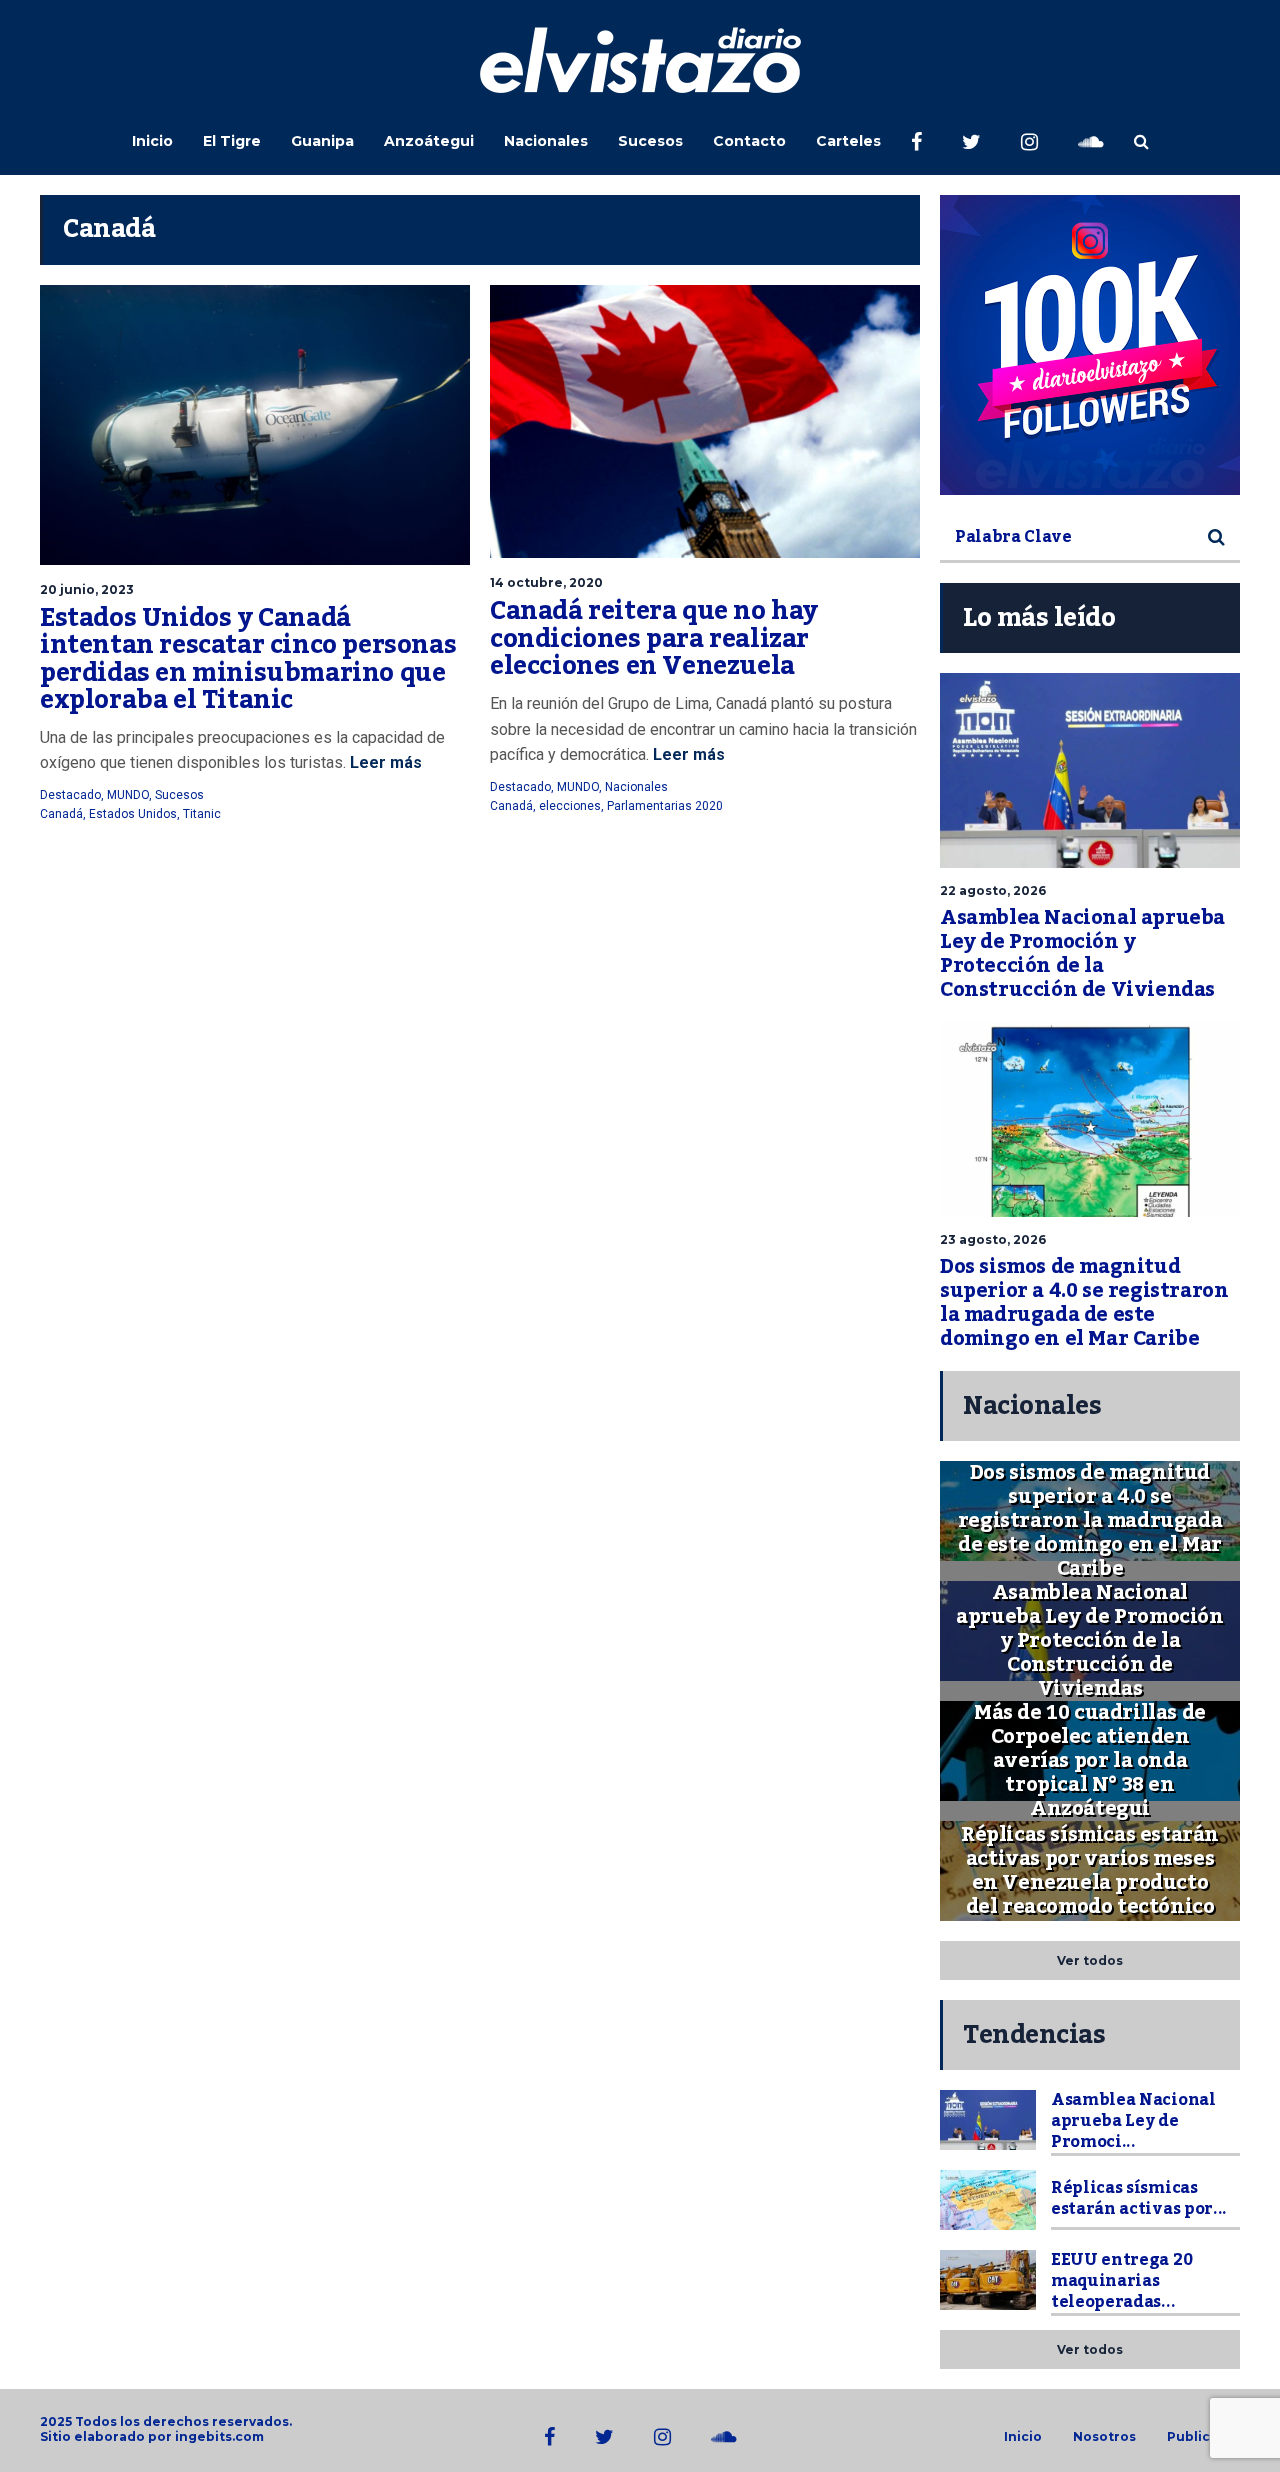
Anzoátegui (429, 141)
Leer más (386, 762)
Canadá (61, 814)
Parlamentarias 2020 (665, 806)
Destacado (70, 795)
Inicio (152, 141)
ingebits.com (219, 2436)
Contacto (749, 141)
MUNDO (128, 795)
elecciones (570, 806)
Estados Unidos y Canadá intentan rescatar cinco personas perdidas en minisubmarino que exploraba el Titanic (248, 659)
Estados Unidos (133, 814)
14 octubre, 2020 (546, 582)
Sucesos (650, 141)
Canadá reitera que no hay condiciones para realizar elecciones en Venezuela (654, 638)
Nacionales (546, 141)
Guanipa (322, 141)
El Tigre (232, 141)
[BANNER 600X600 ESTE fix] (1090, 345)
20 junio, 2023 (87, 589)
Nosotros (1104, 2437)
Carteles (848, 141)
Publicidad (1203, 2437)
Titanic (202, 814)
